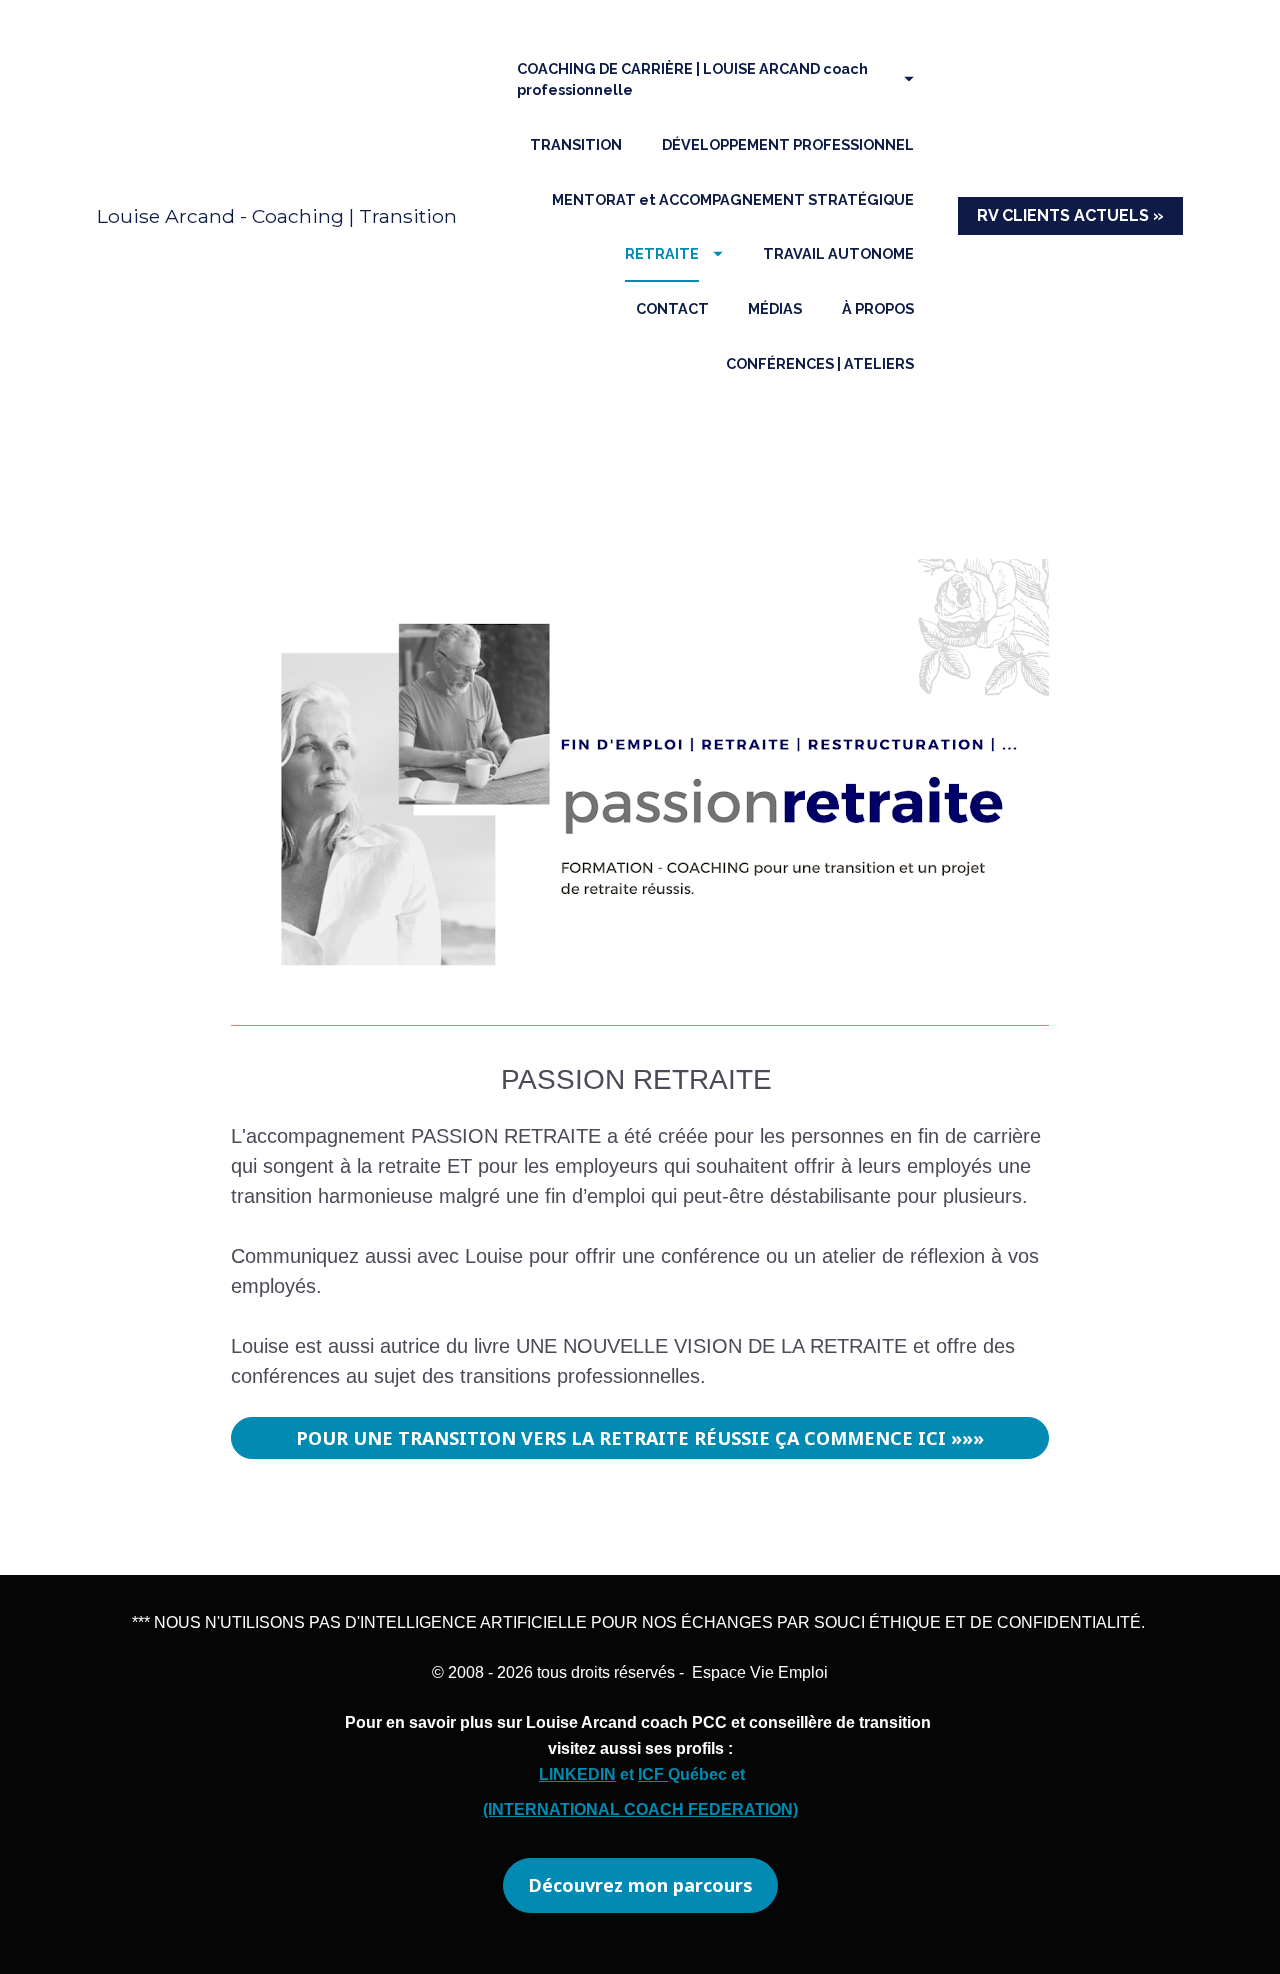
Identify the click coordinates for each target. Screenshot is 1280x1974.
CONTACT (672, 308)
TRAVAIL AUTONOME (838, 253)
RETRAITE (662, 253)
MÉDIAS (775, 308)
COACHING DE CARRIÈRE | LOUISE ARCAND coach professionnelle (692, 79)
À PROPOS (878, 308)
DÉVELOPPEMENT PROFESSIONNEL (788, 144)
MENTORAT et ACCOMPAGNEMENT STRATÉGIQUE (733, 199)
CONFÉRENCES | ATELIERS (820, 363)
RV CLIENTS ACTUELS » (1070, 215)
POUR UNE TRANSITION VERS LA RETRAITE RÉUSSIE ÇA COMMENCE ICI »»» (640, 1438)
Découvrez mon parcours (640, 1885)
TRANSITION (576, 144)
